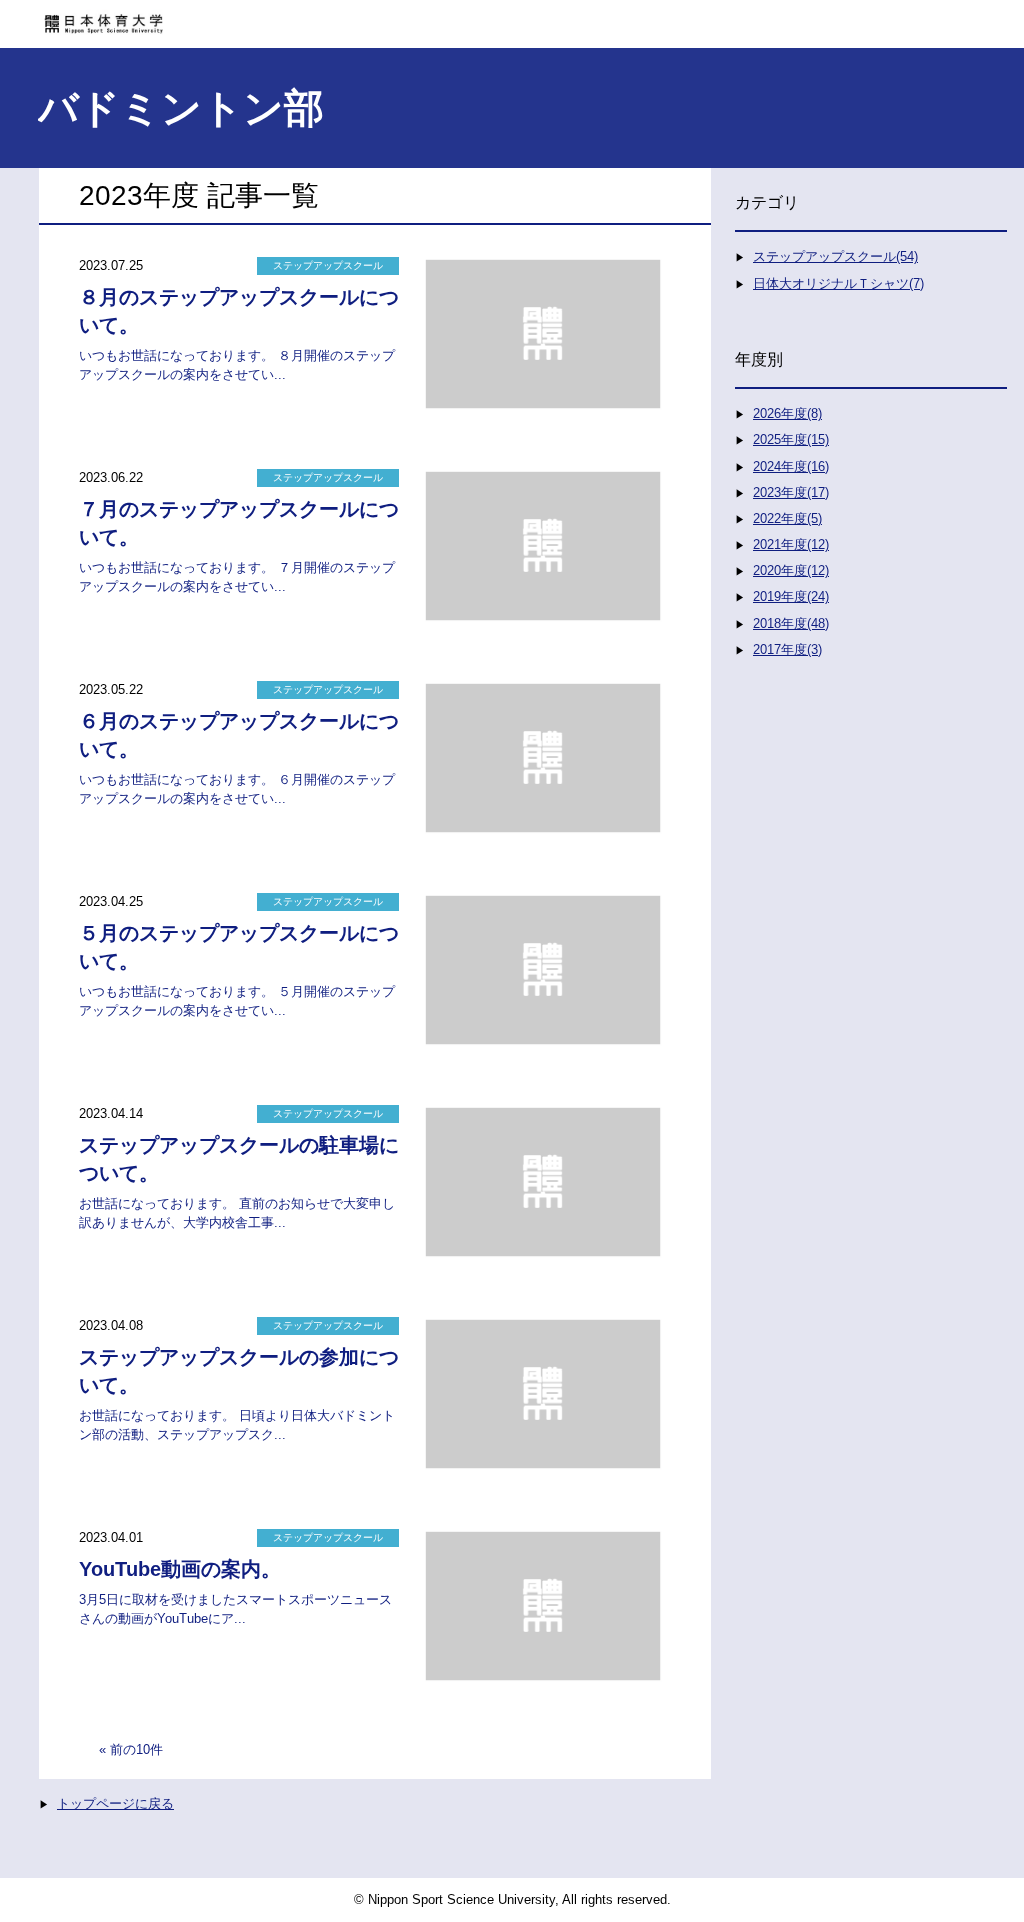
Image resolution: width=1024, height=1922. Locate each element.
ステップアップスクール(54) (835, 256)
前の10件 (136, 1749)
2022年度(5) (787, 518)
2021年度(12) (791, 544)
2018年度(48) (791, 623)
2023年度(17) (791, 492)
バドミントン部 (181, 108)
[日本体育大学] (512, 17)
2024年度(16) (791, 466)
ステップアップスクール (328, 265)
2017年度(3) (787, 649)
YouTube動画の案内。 (180, 1569)
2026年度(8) (787, 413)
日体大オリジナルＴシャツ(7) (838, 283)
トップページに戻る (115, 1803)
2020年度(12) (791, 570)
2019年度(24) (791, 596)
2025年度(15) (791, 439)
